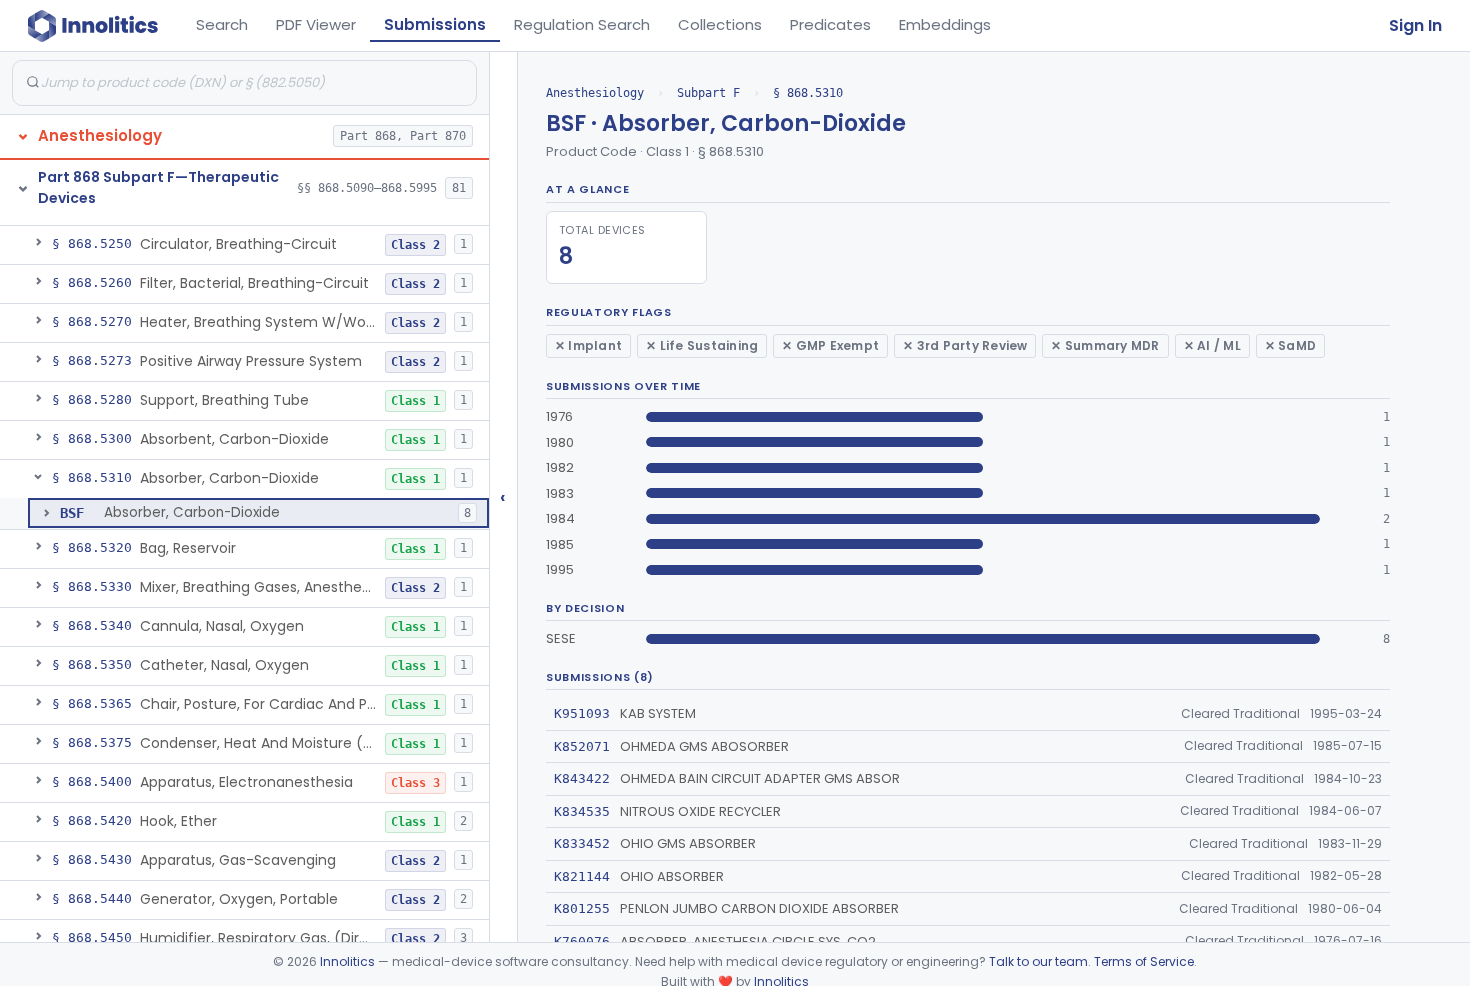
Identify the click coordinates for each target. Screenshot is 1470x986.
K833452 (582, 843)
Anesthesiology (595, 93)
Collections (720, 24)
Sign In (1415, 25)
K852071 (582, 746)
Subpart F (708, 93)
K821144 (582, 876)
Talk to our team (1038, 961)
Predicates (830, 24)
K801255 (582, 908)
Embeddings (945, 24)
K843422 (582, 778)
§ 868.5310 (808, 93)
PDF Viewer (316, 24)
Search (222, 24)
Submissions (435, 24)
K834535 (582, 811)
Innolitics (347, 961)
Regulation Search (582, 24)
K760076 (582, 941)
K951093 (582, 713)
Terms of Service (1144, 961)
